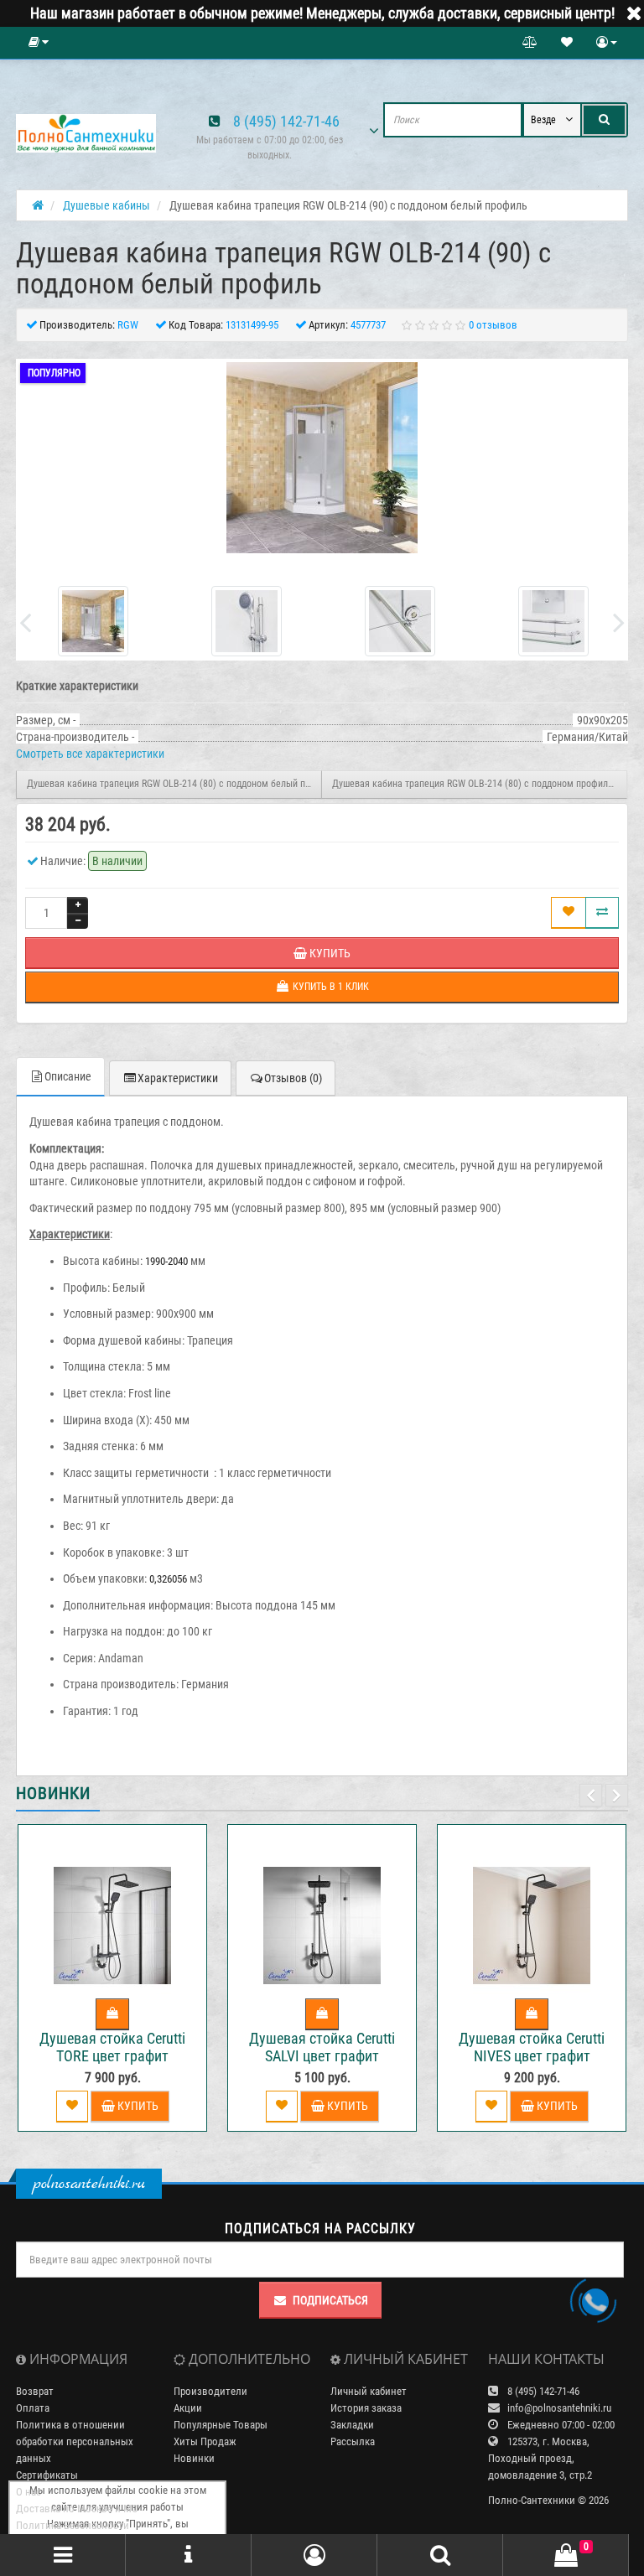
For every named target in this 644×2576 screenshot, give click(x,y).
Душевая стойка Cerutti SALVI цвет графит (322, 2047)
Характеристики (178, 1078)
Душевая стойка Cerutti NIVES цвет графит (532, 2047)
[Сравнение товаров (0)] (530, 43)
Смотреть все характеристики (90, 754)
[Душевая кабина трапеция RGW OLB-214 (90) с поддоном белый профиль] (322, 458)
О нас (29, 2492)
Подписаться (330, 2300)
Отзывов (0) (293, 1078)
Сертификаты (47, 2475)
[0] (566, 2556)
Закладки (352, 2425)
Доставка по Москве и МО (77, 2509)
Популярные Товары (221, 2425)
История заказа (366, 2408)
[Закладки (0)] (567, 43)
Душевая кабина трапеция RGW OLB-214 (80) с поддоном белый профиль (174, 784)
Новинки (194, 2458)
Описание (68, 1076)
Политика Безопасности (73, 2525)
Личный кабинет (369, 2391)
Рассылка (353, 2441)
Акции (188, 2408)
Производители (210, 2391)
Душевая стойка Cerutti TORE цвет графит (112, 2047)
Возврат (35, 2391)
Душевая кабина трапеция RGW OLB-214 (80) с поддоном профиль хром (480, 784)
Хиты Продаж (205, 2441)
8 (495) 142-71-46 (286, 121)
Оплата (33, 2408)
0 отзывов (493, 325)
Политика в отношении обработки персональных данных (75, 2441)
